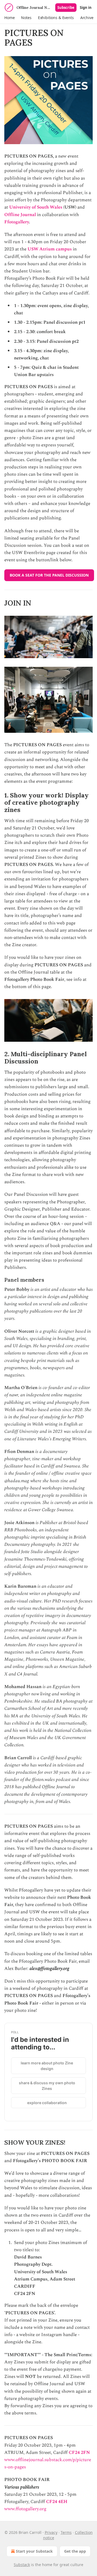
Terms (66, 2532)
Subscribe (66, 8)
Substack (22, 2565)
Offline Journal (20, 215)
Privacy (51, 2532)
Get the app (75, 2551)
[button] (9, 18)
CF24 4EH (57, 2502)
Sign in (86, 8)
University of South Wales (36, 207)
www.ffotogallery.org (25, 2509)
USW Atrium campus (50, 249)
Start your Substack (34, 2551)
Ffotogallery (17, 222)
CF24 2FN (79, 2453)
